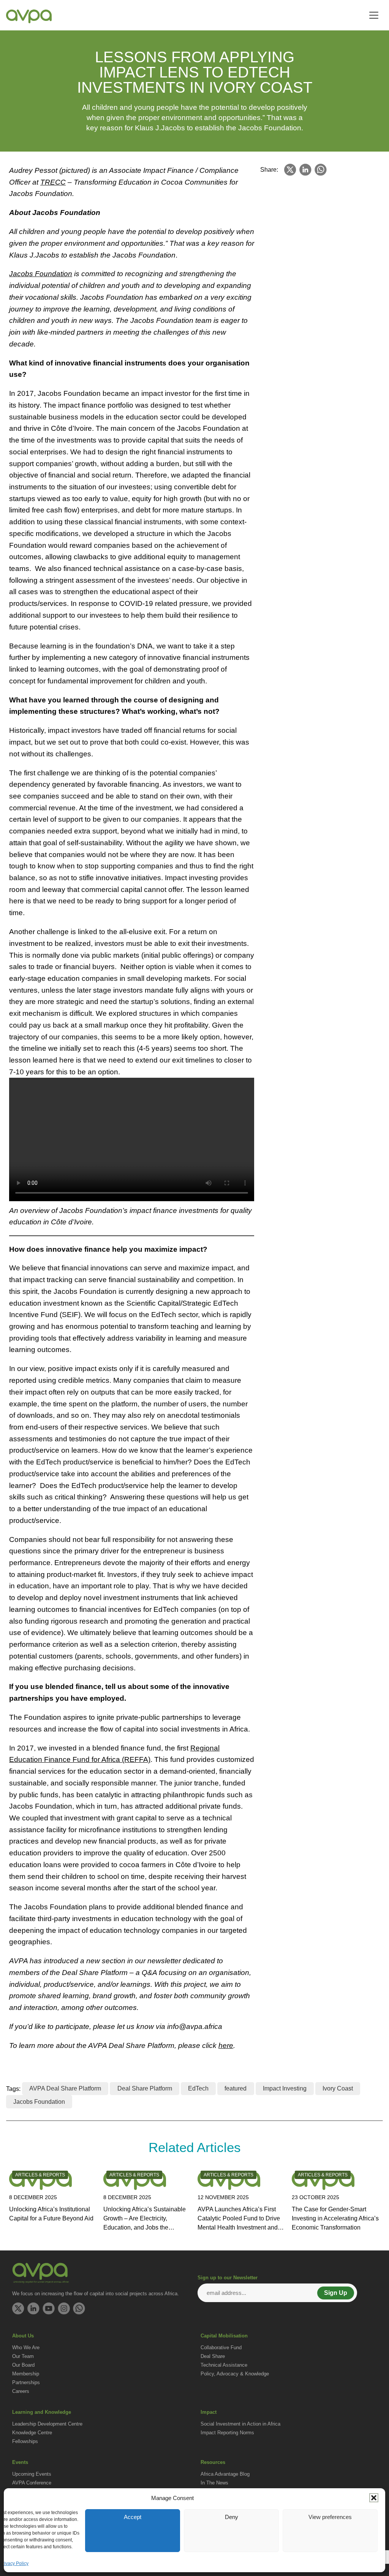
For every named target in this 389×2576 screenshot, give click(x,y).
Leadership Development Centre (47, 2424)
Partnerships (26, 2382)
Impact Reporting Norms (227, 2433)
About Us (23, 2336)
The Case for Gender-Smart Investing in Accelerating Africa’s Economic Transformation (335, 2218)
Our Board (23, 2365)
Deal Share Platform (145, 2088)
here (226, 2045)
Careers (21, 2391)
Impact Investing (285, 2088)
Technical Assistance (224, 2365)
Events (20, 2462)
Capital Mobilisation (224, 2336)
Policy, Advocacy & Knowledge (235, 2374)
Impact (209, 2412)
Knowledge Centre (32, 2433)
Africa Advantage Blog (225, 2474)
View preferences (330, 2517)
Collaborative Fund (221, 2347)
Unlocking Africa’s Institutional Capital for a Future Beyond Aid (51, 2214)
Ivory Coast (338, 2088)
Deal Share (213, 2356)
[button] (374, 2498)
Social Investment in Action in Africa (240, 2424)
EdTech (198, 2088)
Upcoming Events (32, 2474)
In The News (214, 2483)
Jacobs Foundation (39, 2102)
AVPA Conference (32, 2483)
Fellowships (25, 2441)
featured (236, 2088)
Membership (26, 2374)
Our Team (23, 2356)
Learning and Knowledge (42, 2412)
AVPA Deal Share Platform (65, 2088)
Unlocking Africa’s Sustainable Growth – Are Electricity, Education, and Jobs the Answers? (145, 2219)
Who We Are (26, 2347)
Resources (213, 2462)
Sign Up (336, 2293)
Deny (232, 2517)
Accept (133, 2517)
